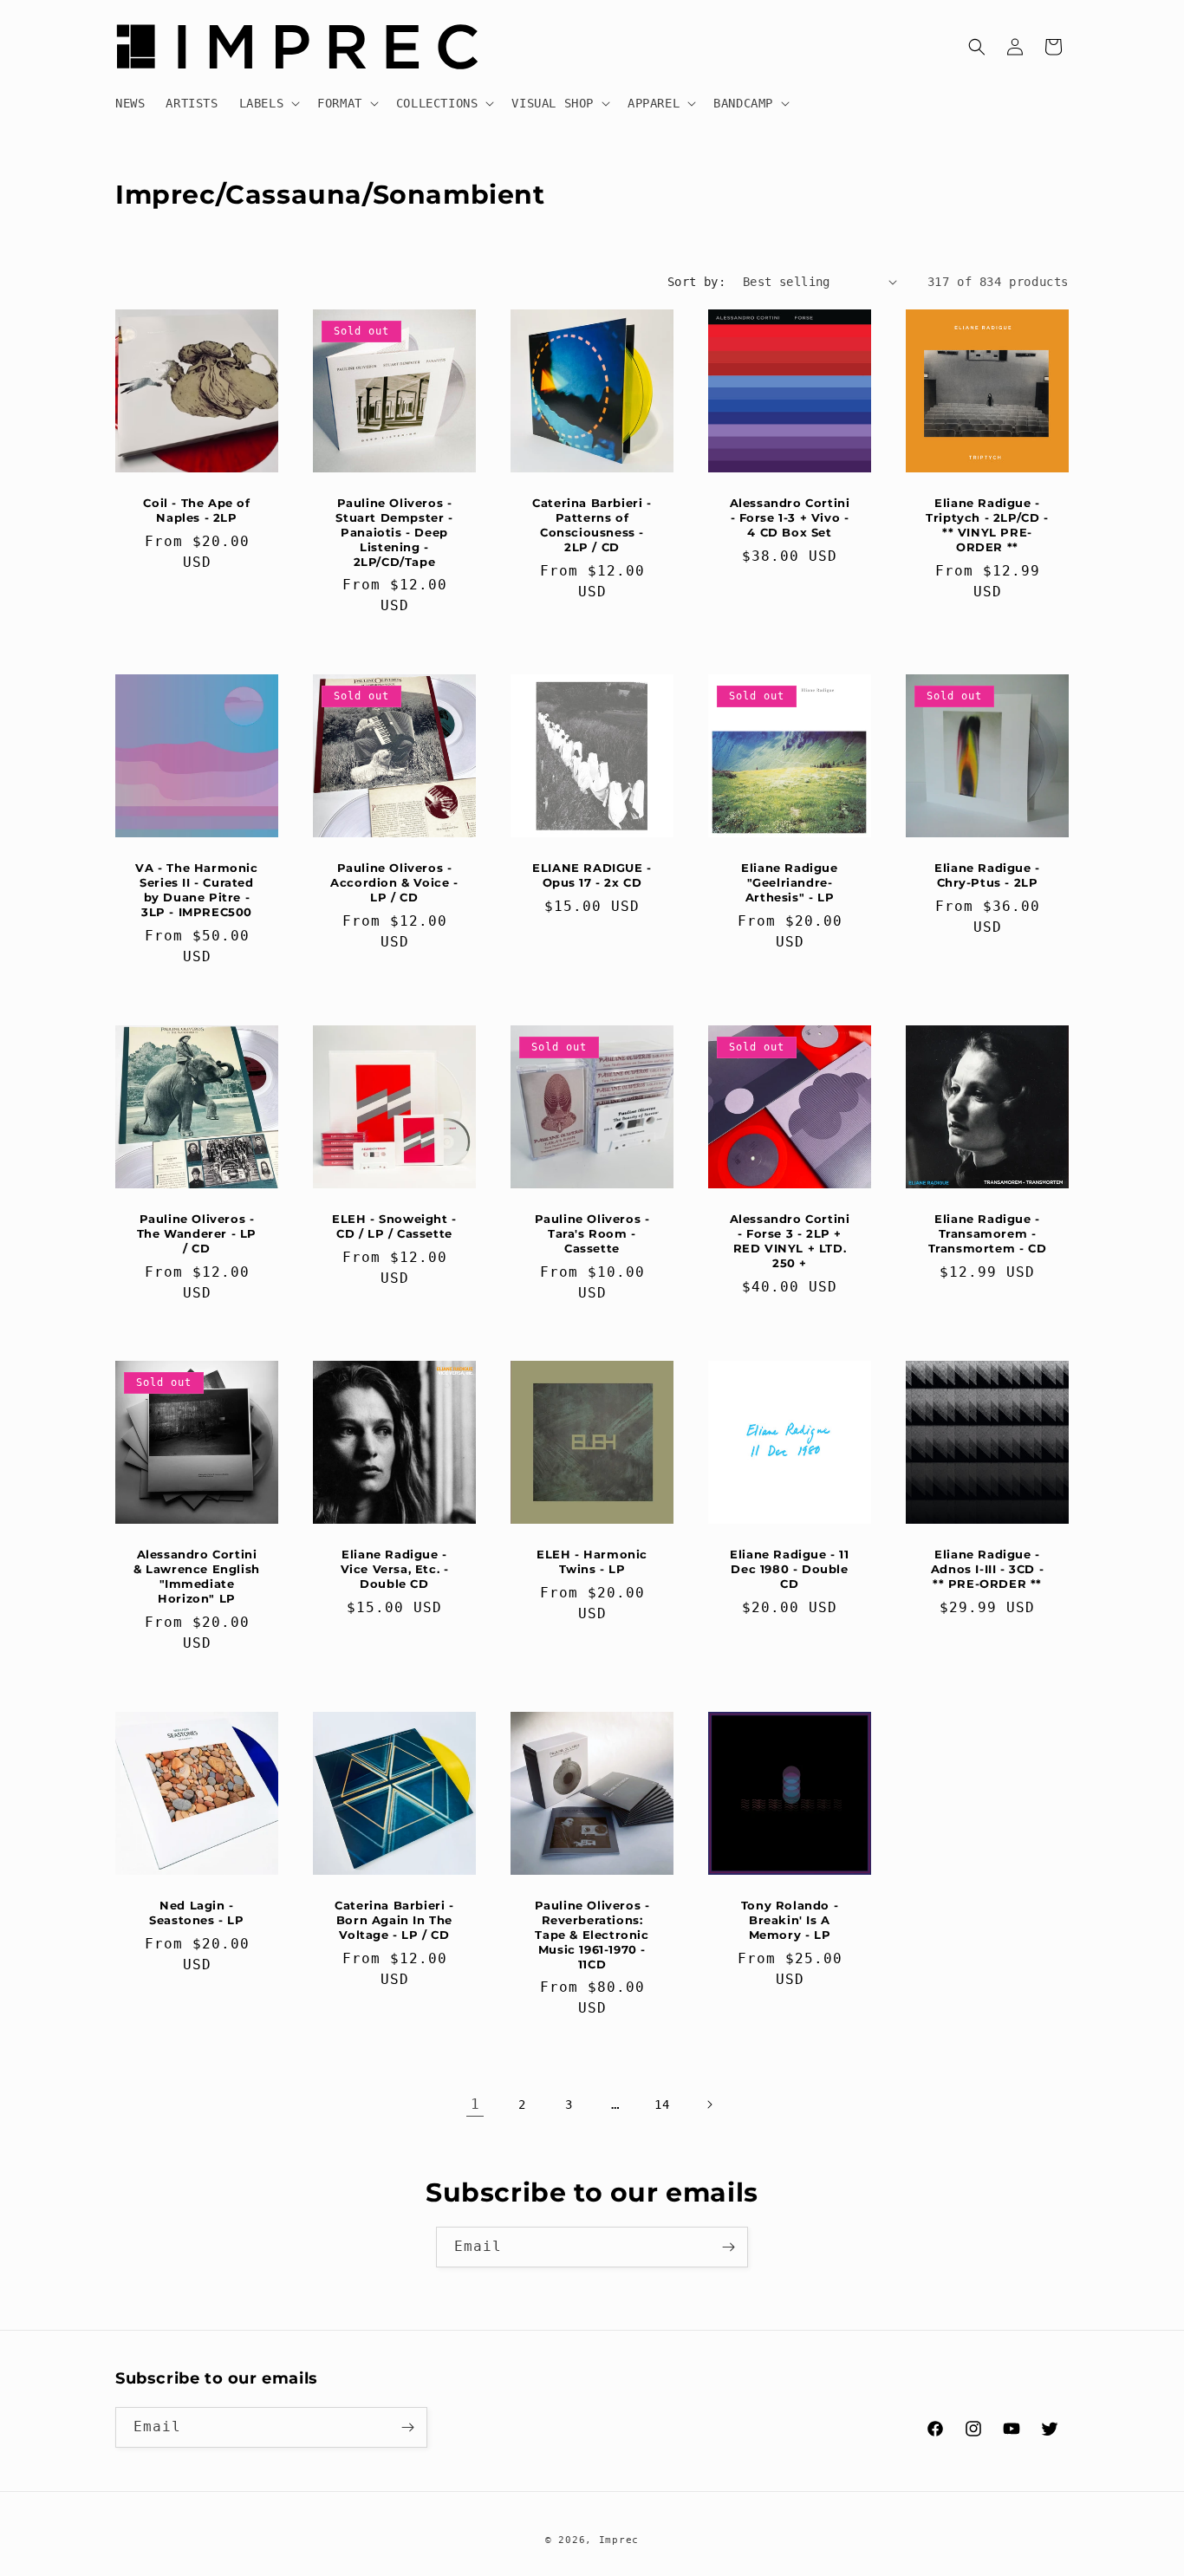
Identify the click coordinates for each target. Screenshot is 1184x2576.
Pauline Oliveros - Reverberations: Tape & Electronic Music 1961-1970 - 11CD (592, 1935)
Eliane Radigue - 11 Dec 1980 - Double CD (789, 1569)
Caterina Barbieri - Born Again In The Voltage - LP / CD (394, 1920)
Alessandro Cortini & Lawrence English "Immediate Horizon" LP (197, 1576)
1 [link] (475, 2104)
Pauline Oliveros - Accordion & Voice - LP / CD (394, 882)
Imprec (619, 2540)
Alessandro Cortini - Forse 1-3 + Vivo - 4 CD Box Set (790, 517)
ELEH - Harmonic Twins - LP (592, 1561)
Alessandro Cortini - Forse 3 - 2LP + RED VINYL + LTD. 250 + (790, 1241)
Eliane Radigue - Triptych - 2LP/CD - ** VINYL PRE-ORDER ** (987, 525)
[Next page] (709, 2104)
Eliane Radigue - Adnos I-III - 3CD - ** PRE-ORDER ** (987, 1569)
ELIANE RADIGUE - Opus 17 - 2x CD (592, 875)
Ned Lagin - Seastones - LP (196, 1912)
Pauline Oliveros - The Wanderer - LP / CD (197, 1233)
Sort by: (696, 282)
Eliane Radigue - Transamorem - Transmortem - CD (988, 1233)
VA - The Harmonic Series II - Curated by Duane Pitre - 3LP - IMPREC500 (196, 890)
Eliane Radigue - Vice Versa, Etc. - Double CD (395, 1569)
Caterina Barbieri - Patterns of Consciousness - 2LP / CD (592, 525)
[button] (268, 103)
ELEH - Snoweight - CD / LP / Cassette (394, 1226)
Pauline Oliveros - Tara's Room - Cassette (592, 1233)
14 (662, 2104)
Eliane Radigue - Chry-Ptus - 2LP (987, 875)
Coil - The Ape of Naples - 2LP (196, 510)
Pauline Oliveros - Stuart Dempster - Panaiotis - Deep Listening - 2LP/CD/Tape (394, 532)
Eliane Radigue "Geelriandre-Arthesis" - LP (789, 882)
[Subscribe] (728, 2247)
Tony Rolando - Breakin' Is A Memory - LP (790, 1920)
